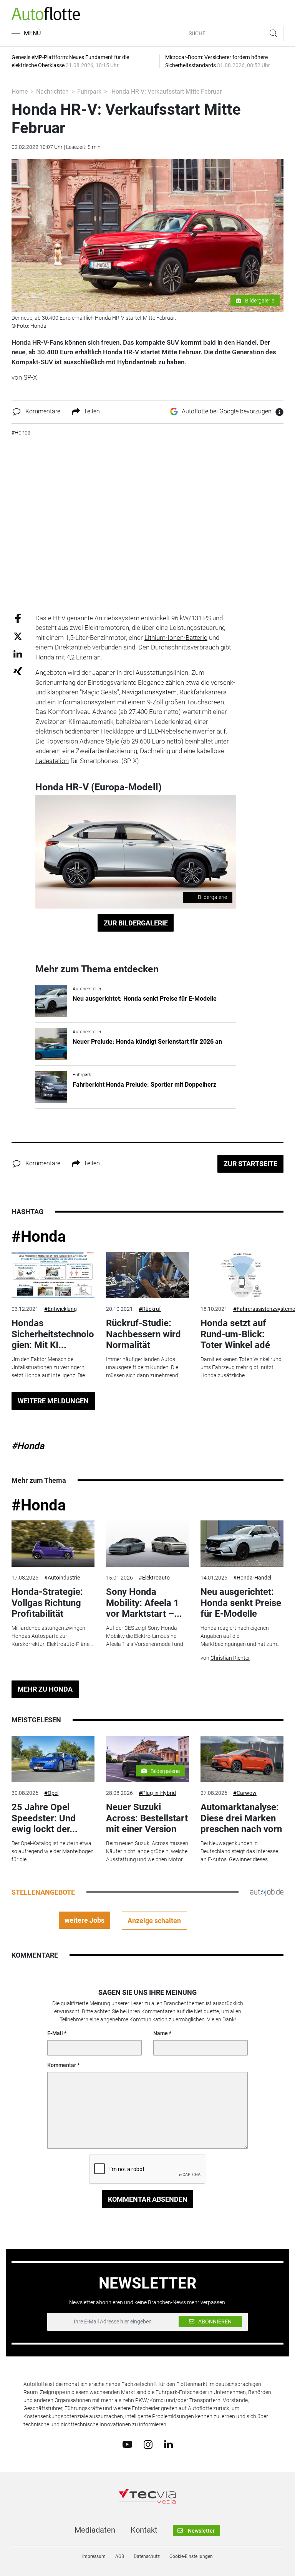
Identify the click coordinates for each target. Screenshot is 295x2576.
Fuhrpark (89, 92)
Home (20, 92)
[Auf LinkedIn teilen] (18, 654)
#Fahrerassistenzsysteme (264, 1309)
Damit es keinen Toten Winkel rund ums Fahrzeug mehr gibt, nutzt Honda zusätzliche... (241, 1367)
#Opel (51, 1793)
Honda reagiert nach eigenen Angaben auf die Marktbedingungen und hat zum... (240, 1636)
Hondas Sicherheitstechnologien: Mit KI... (53, 1334)
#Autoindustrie (62, 1578)
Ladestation (52, 761)
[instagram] (148, 2444)
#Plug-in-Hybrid (157, 1793)
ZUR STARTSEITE (250, 1164)
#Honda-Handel (252, 1578)
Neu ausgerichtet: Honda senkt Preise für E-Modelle (241, 1603)
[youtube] (127, 2444)
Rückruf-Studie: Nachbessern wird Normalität (143, 1334)
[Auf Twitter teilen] (18, 636)
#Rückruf (150, 1309)
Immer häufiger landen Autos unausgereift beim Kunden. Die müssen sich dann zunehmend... (144, 1367)
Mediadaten (95, 2530)
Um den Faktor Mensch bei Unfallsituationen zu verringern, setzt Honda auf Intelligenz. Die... (50, 1367)
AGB (120, 2556)
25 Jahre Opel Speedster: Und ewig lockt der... (45, 1818)
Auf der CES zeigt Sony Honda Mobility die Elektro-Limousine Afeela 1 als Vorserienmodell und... (146, 1636)
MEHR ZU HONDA (45, 1689)
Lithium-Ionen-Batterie (176, 638)
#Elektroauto (154, 1578)
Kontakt (144, 2530)
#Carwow (245, 1793)
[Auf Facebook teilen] (18, 618)
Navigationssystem (149, 692)
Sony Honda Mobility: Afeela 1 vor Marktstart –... (144, 1603)
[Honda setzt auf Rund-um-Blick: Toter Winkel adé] (242, 1275)
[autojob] (267, 1892)
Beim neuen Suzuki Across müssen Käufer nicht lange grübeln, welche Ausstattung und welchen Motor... (147, 1851)
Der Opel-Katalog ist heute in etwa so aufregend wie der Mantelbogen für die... (53, 1851)
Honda (45, 657)
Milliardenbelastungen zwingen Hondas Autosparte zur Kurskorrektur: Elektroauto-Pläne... (52, 1636)
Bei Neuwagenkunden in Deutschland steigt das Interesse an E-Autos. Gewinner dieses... (239, 1851)
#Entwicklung (60, 1309)
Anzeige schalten (154, 1921)
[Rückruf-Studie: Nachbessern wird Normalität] (147, 1275)
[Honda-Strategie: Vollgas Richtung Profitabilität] (53, 1544)
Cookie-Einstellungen (191, 2556)
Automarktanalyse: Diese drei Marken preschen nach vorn (241, 1818)
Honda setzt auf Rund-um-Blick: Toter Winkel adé (235, 1334)
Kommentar (62, 2065)
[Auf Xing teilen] (18, 671)
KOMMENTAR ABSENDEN (148, 2199)
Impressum (94, 2556)
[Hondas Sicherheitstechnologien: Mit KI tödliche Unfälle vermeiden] (53, 1275)
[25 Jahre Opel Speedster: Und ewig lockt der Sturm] (53, 1759)
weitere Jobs (85, 1920)
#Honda (39, 1237)
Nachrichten (52, 92)
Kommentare (43, 411)
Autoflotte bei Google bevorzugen (227, 411)
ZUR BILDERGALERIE (136, 923)
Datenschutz (147, 2556)
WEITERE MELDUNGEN (53, 1401)
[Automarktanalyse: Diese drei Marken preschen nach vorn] (242, 1759)
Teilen (92, 411)
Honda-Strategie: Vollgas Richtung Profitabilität (47, 1603)
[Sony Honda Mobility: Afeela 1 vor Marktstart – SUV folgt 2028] (147, 1544)
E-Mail (55, 2033)
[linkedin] (168, 2444)
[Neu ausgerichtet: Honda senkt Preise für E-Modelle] (242, 1544)
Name (161, 2033)
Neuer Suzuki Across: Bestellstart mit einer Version (147, 1818)
